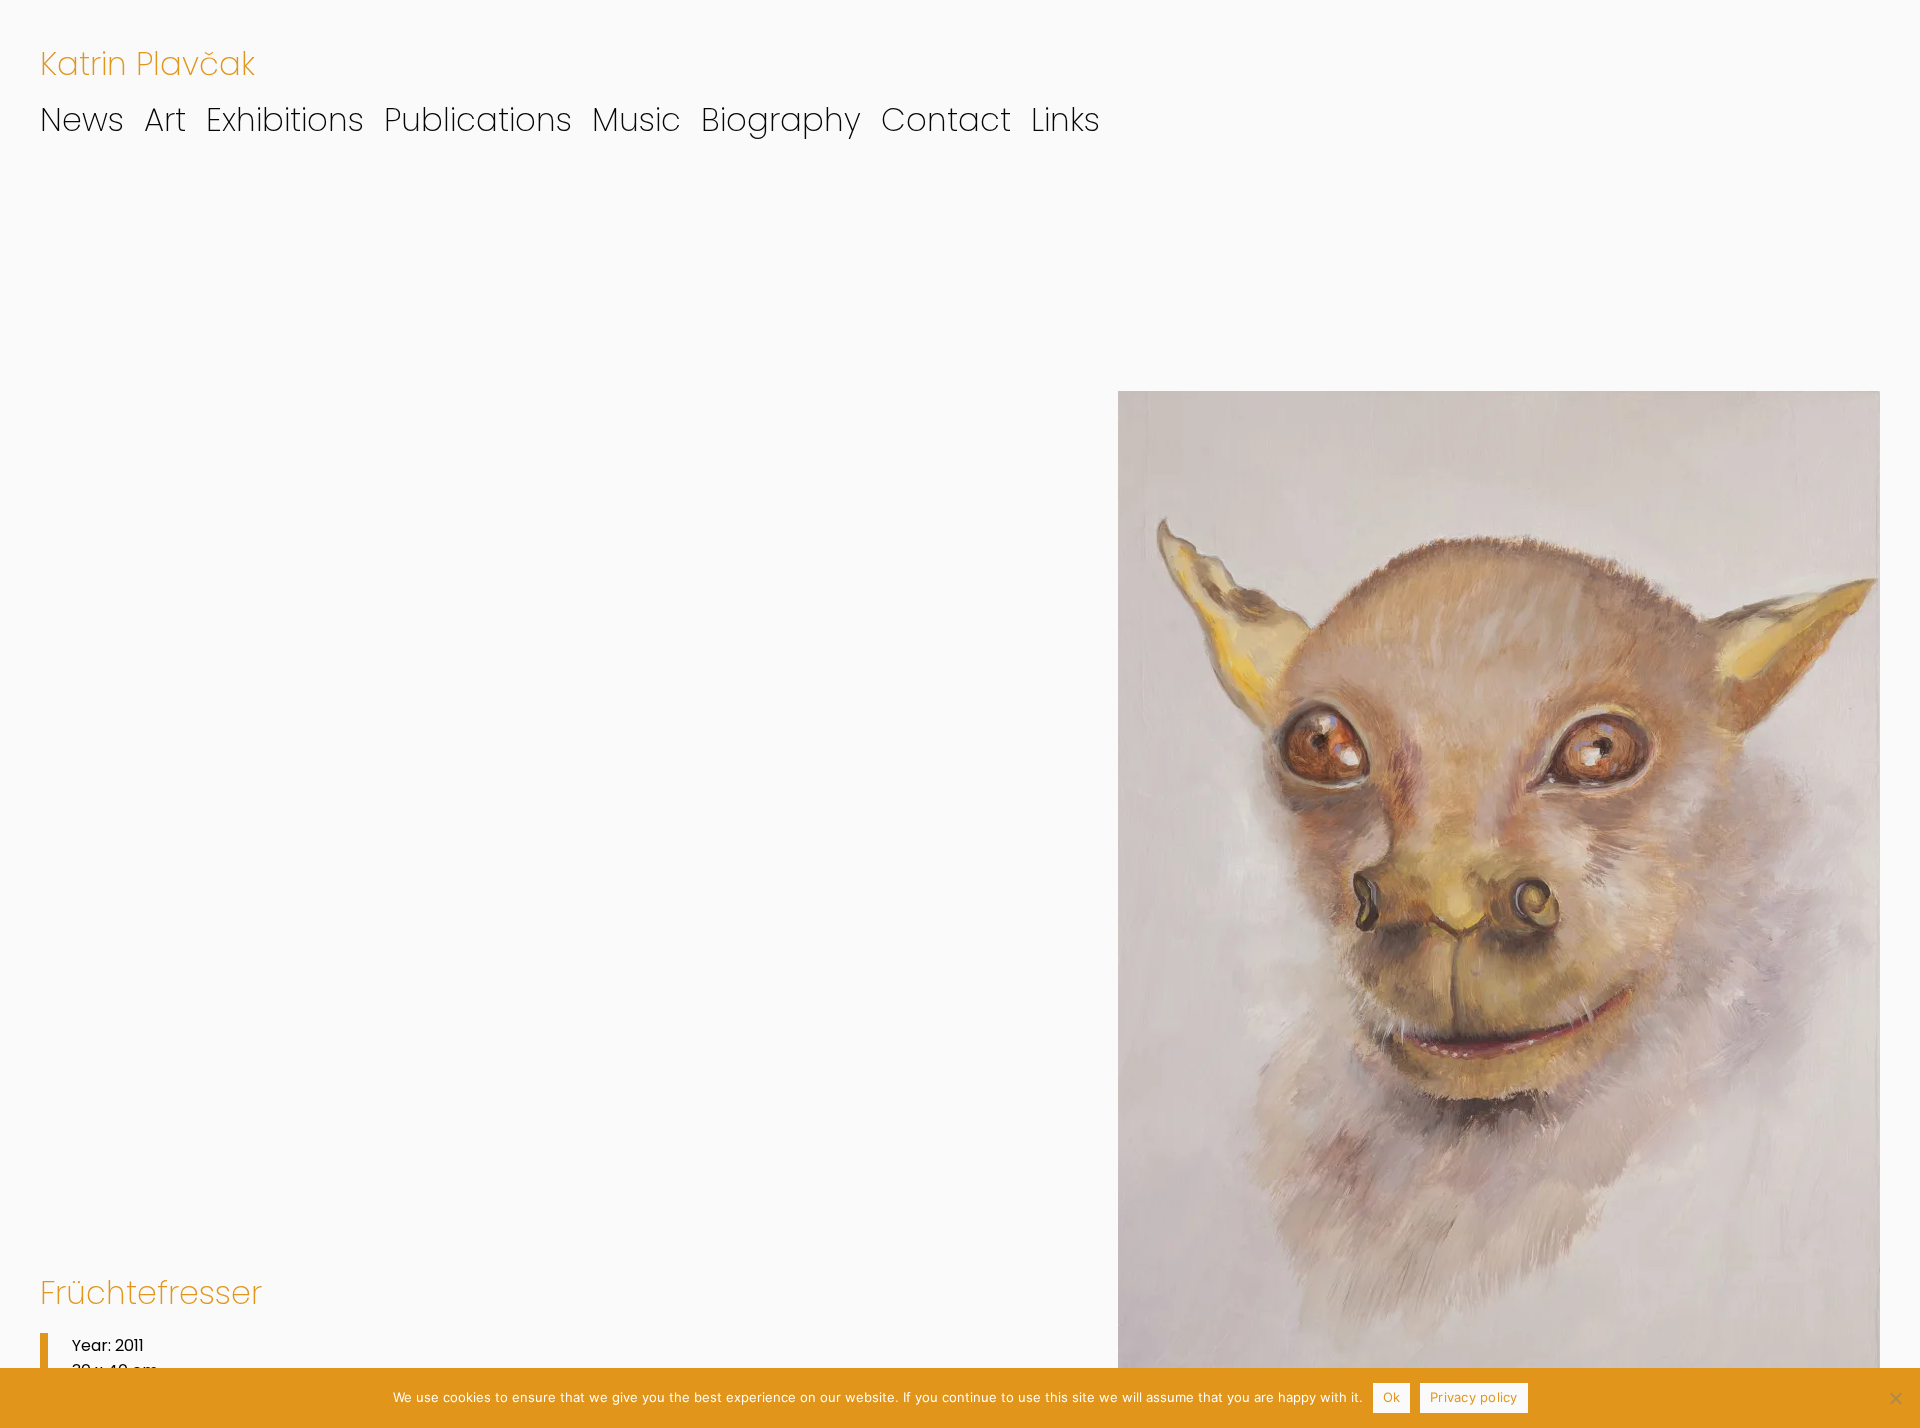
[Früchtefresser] (1499, 906)
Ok (1392, 1397)
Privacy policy (1474, 1397)
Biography (781, 119)
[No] (1895, 1398)
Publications (478, 119)
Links (1065, 119)
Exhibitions (285, 119)
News (82, 119)
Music (636, 119)
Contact (946, 119)
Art (165, 119)
